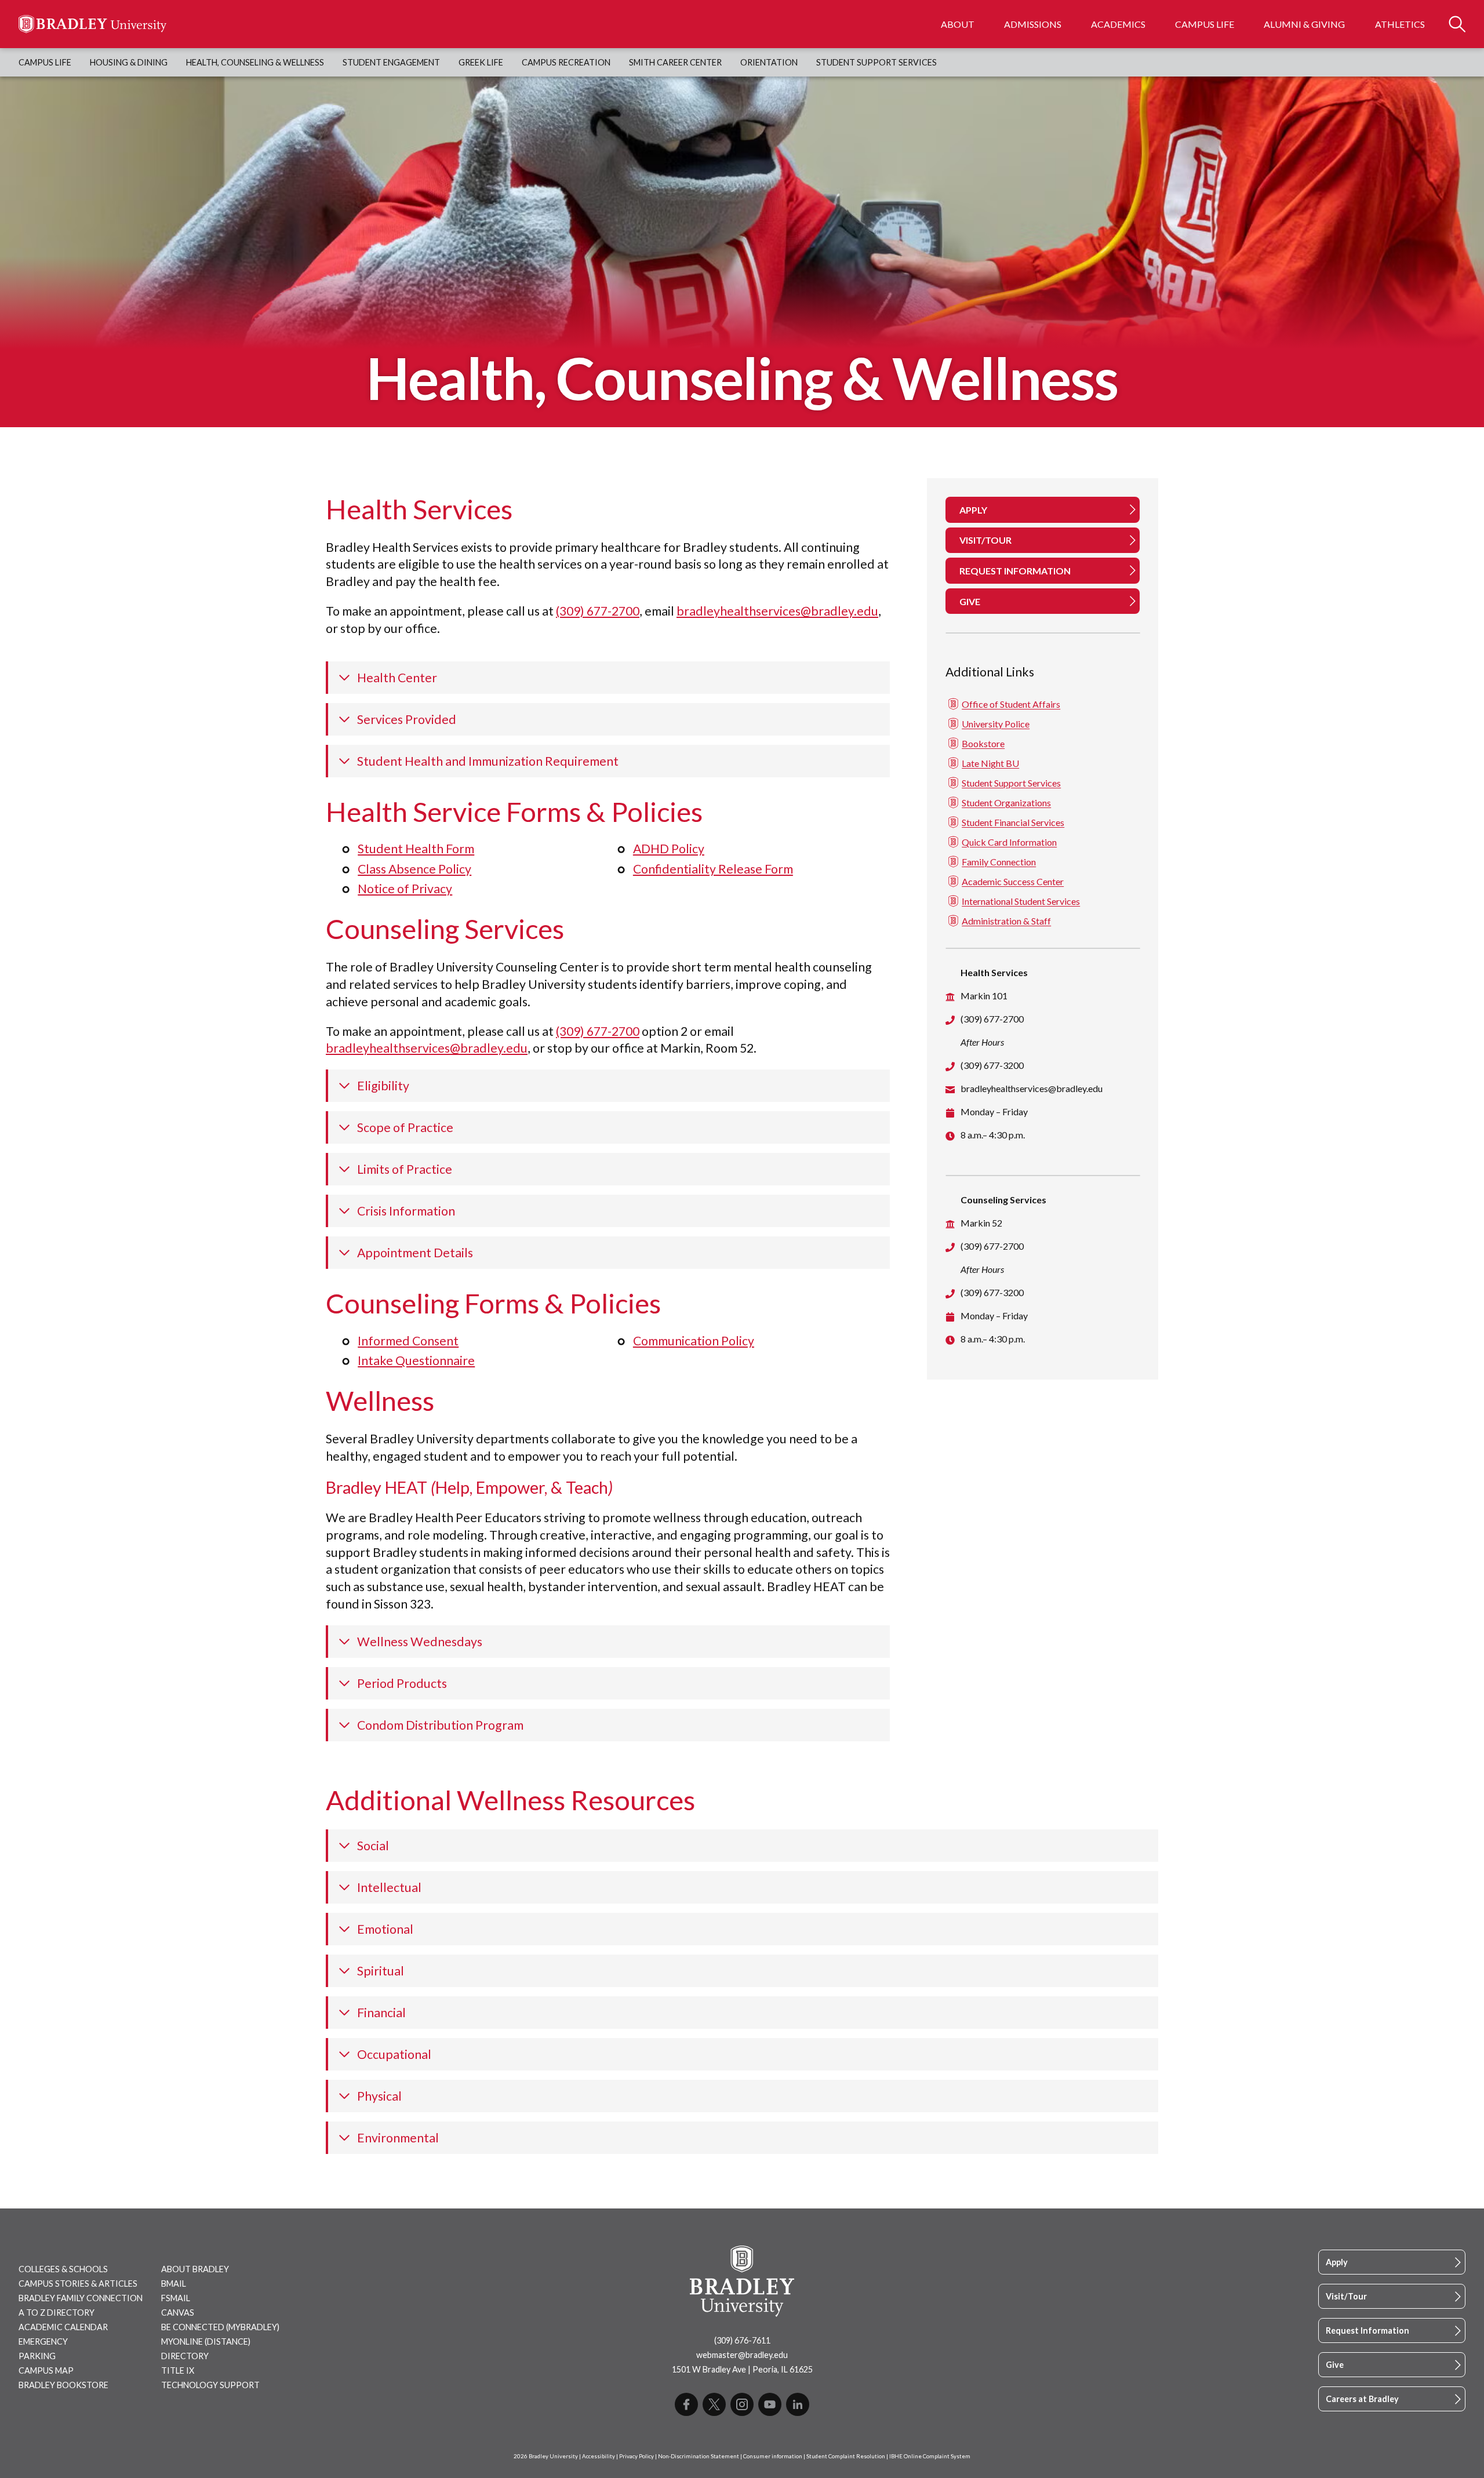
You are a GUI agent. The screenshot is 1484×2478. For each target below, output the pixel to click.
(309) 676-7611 (742, 2340)
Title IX (178, 2370)
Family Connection (999, 862)
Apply (1337, 2262)
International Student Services (1021, 901)
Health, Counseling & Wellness (255, 62)
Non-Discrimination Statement (699, 2456)
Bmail (174, 2284)
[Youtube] (770, 2404)
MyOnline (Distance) (206, 2341)
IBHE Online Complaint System (930, 2456)
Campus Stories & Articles (78, 2284)
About (958, 24)
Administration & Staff (1006, 921)
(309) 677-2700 (598, 611)
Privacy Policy (636, 2456)
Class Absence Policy (414, 869)
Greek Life (481, 62)
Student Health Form (416, 849)
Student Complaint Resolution (846, 2456)
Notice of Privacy (405, 889)
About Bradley (195, 2269)
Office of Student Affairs (1011, 704)
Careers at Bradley (1362, 2399)
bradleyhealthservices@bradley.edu (777, 611)
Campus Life (1205, 24)
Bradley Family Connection (81, 2298)
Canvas (178, 2313)
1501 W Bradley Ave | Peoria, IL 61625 (742, 2369)
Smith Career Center (675, 62)
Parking (37, 2356)
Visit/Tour (1346, 2296)
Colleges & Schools (63, 2269)
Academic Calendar (63, 2327)
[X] (714, 2404)
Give (1335, 2365)
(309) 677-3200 (992, 1065)
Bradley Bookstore (63, 2385)
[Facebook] (686, 2404)
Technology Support (210, 2385)
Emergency (43, 2341)
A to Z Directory (57, 2313)
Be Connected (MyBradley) (220, 2327)
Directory (185, 2356)
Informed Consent (408, 1341)
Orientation (769, 62)
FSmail (176, 2298)
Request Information (1367, 2330)
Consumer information (773, 2456)
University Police (996, 724)
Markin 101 (984, 996)
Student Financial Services (1013, 822)
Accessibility (599, 2456)
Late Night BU (990, 763)
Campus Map (46, 2370)
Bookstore (983, 743)
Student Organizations (1006, 803)
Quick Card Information (1009, 842)
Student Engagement (391, 62)
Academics (1118, 24)
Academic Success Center (1013, 881)
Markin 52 (981, 1223)
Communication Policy (694, 1341)
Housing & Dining (129, 62)
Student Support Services (876, 62)
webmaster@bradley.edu (742, 2355)
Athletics (1400, 24)
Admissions (1033, 24)
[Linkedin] (798, 2404)
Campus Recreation (566, 62)
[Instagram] (742, 2404)
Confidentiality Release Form (713, 869)
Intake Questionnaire (416, 1360)
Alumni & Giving (1304, 24)
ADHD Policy (669, 849)
